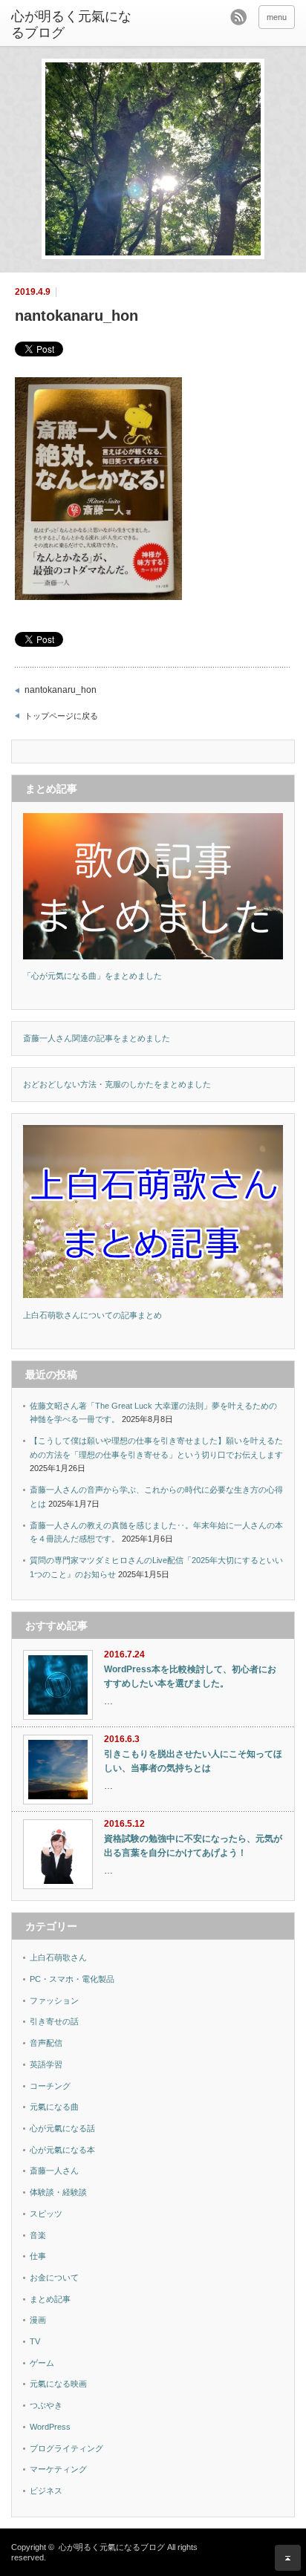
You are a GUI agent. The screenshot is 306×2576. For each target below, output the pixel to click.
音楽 (38, 2235)
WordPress (50, 2427)
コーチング (50, 2086)
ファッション (54, 2001)
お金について (54, 2277)
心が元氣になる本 (62, 2150)
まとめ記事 (50, 2299)
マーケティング (58, 2469)
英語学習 (46, 2064)
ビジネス (46, 2491)
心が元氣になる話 (62, 2128)
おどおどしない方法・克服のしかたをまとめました (117, 1084)
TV (35, 2341)
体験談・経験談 (58, 2192)
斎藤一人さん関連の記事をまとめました (97, 1038)
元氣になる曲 (54, 2107)
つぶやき (46, 2405)
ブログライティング (66, 2448)
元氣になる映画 (58, 2384)
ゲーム (42, 2363)
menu (277, 17)
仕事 (38, 2256)
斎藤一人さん (54, 2171)
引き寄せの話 (54, 2021)
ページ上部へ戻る (288, 2558)
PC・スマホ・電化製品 (72, 1979)
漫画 (38, 2320)
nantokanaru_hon (61, 690)
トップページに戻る (61, 716)
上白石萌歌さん (58, 1957)
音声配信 (46, 2043)
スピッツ (46, 2214)
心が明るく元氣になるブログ (71, 25)
